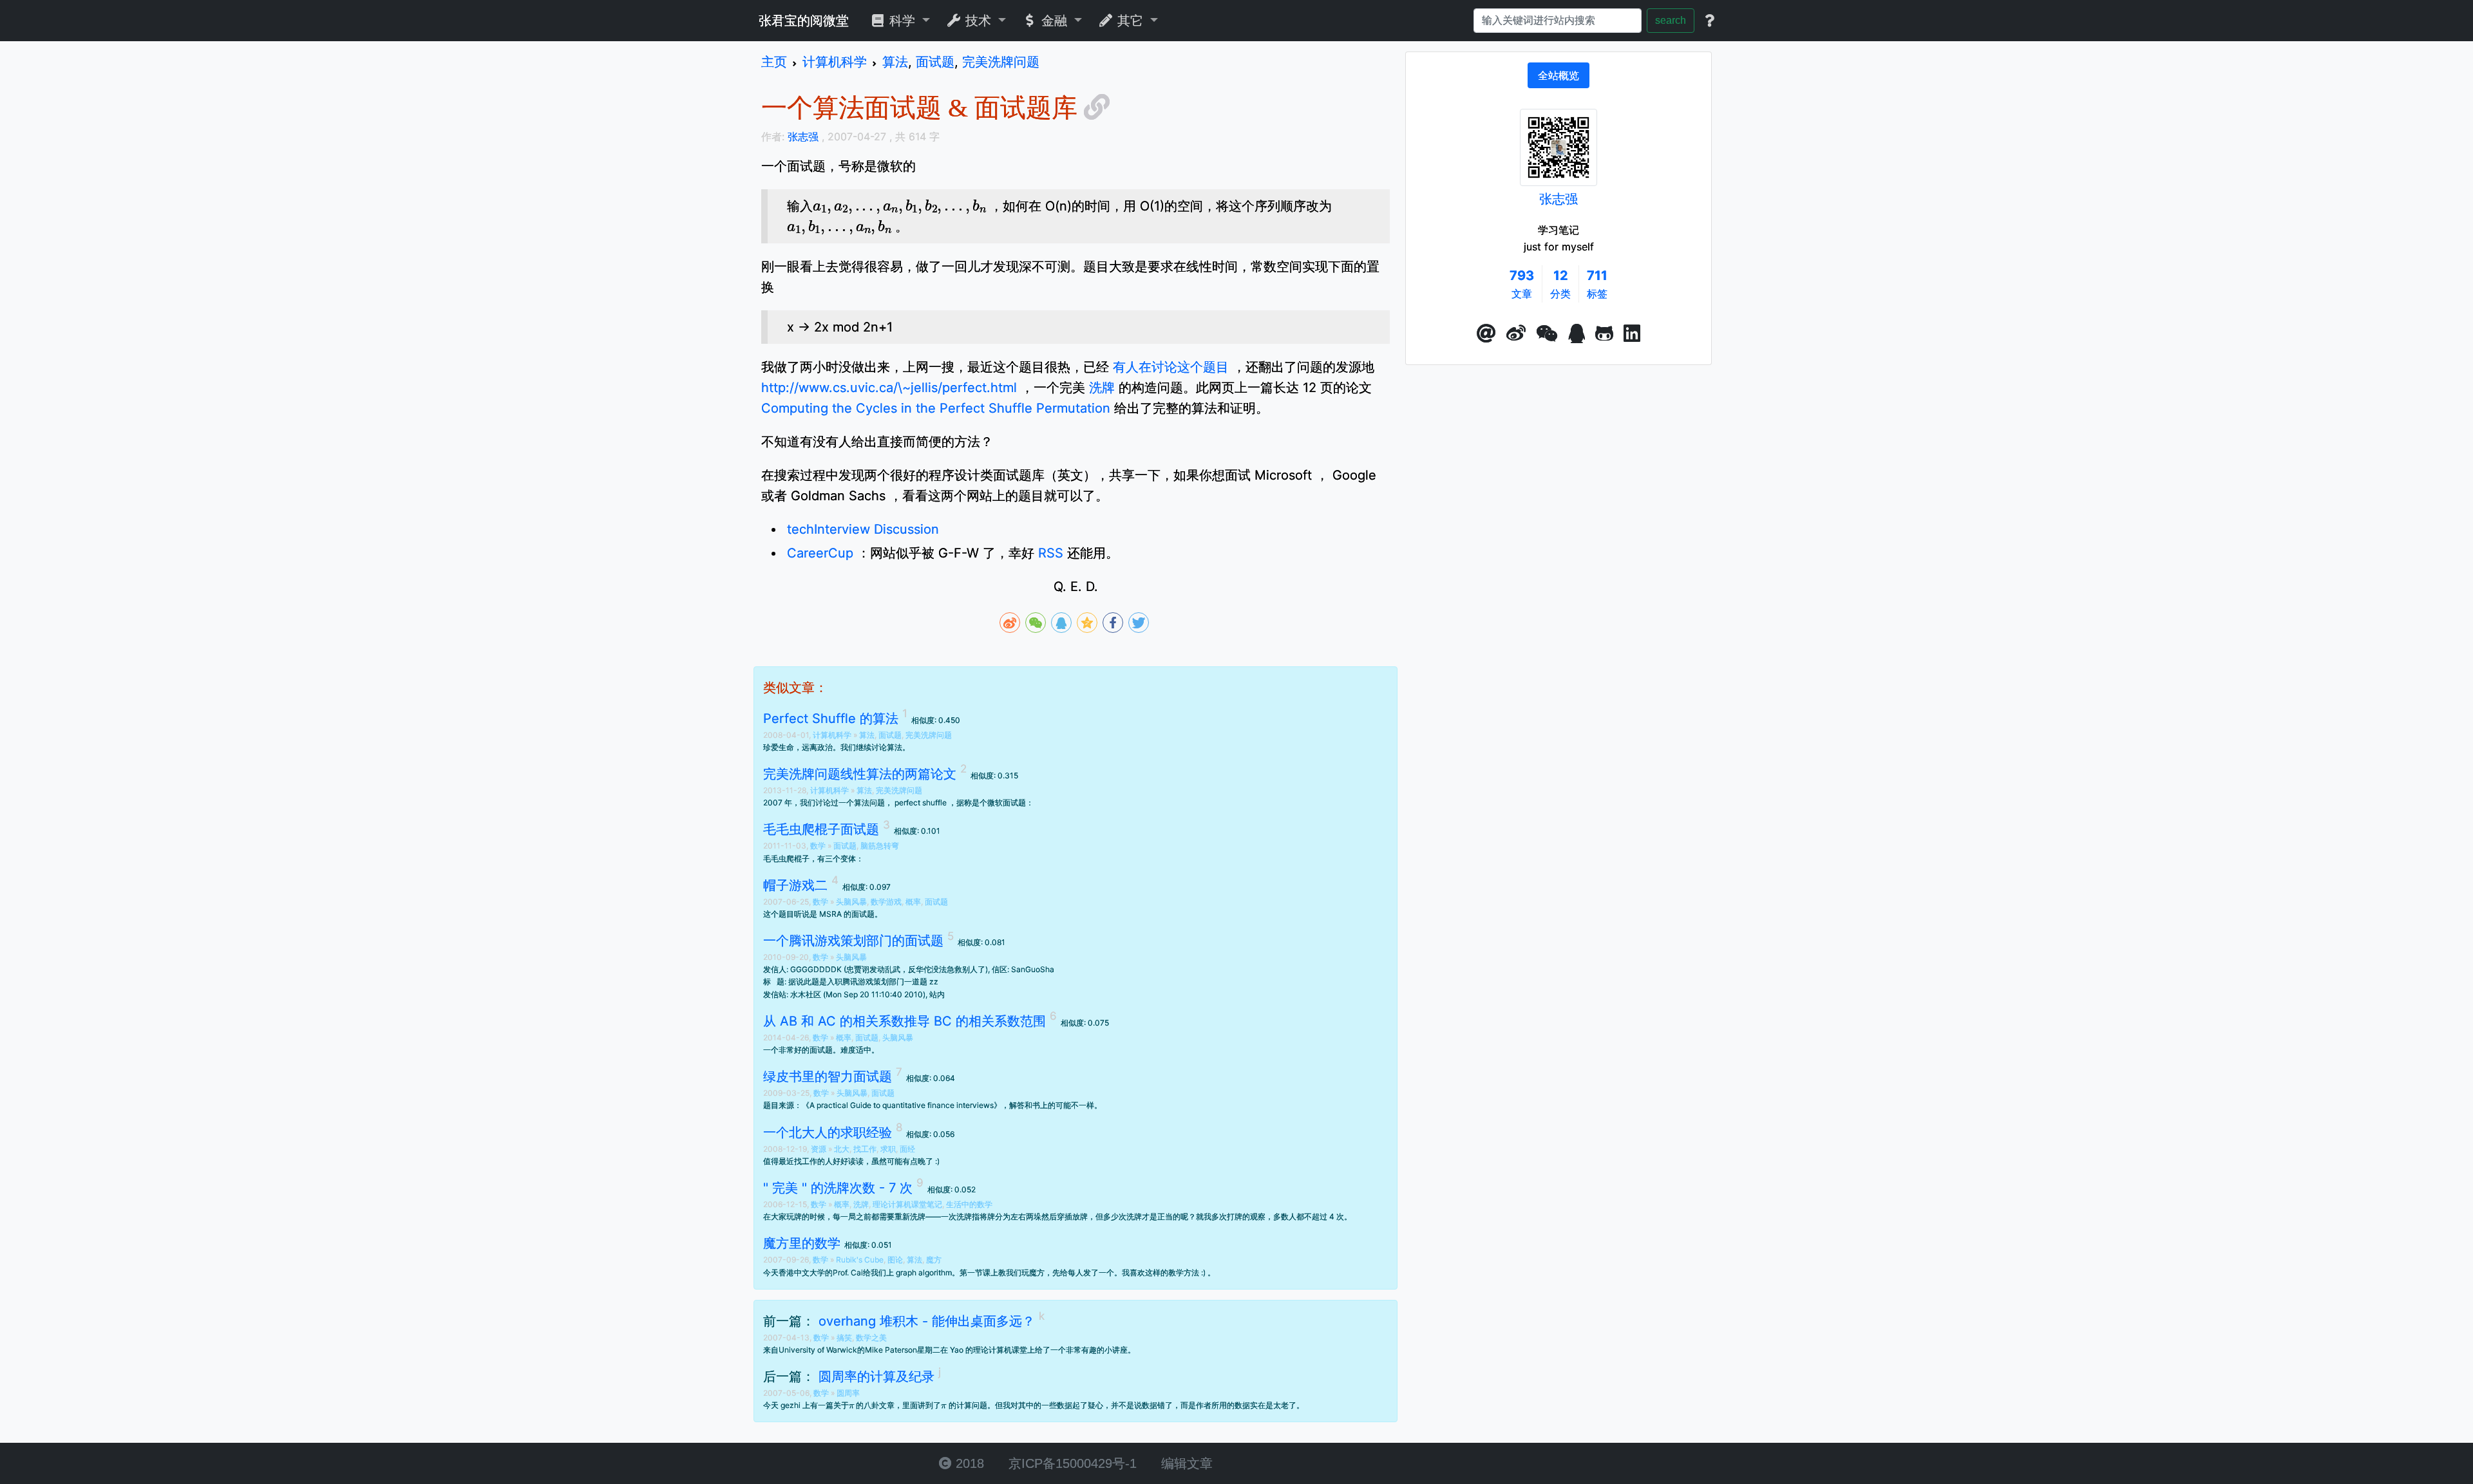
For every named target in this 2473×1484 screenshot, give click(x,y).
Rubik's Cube (860, 1260)
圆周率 (848, 1393)
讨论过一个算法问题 (850, 803)
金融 (1054, 21)
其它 (1130, 21)
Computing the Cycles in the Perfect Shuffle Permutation (936, 408)
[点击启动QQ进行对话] (1577, 333)
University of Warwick (818, 1350)
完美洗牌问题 (929, 735)
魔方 (934, 1260)
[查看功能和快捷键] (1710, 21)
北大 (842, 1149)
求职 (888, 1149)
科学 (902, 21)
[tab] (1559, 75)
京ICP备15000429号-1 (1071, 1463)
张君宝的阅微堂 (804, 21)
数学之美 (871, 1338)
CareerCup (820, 553)
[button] (1486, 333)
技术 (978, 21)
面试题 (890, 735)
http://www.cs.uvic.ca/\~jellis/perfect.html (889, 388)
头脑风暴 (851, 902)
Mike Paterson (891, 1350)
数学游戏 (886, 902)
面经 (907, 1149)
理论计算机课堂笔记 (907, 1204)
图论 (895, 1260)
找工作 (865, 1149)
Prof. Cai (848, 1273)
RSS (1051, 553)
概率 (913, 902)
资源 (820, 1149)
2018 (968, 1463)
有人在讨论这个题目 (1171, 367)
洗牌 (1102, 388)
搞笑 (844, 1338)
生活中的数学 (969, 1204)
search (1671, 20)
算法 (867, 735)
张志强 (1559, 199)
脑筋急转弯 (880, 846)
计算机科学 (833, 735)
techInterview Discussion (863, 529)
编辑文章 (1185, 1463)
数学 (819, 846)
